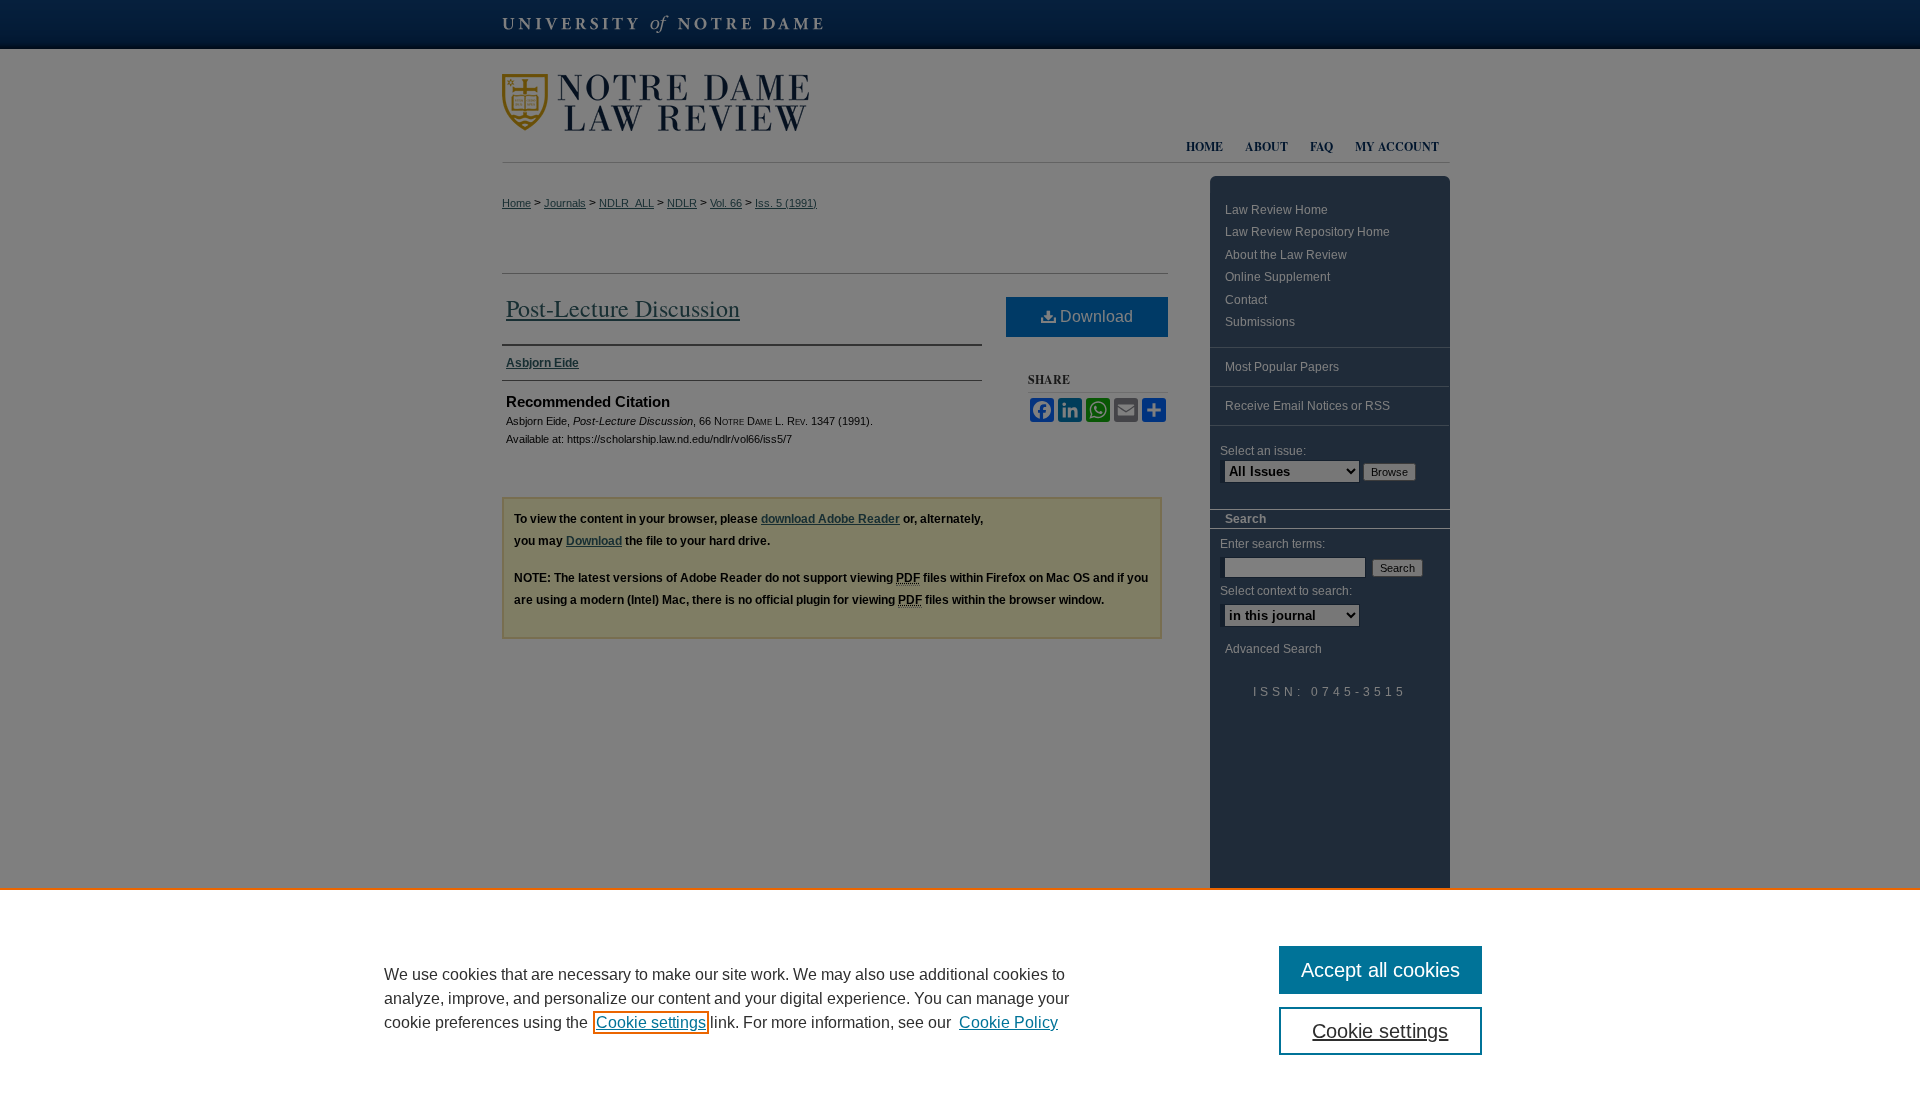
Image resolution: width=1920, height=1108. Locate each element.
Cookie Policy (1008, 1022)
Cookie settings (651, 1022)
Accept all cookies (1380, 970)
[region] (960, 998)
